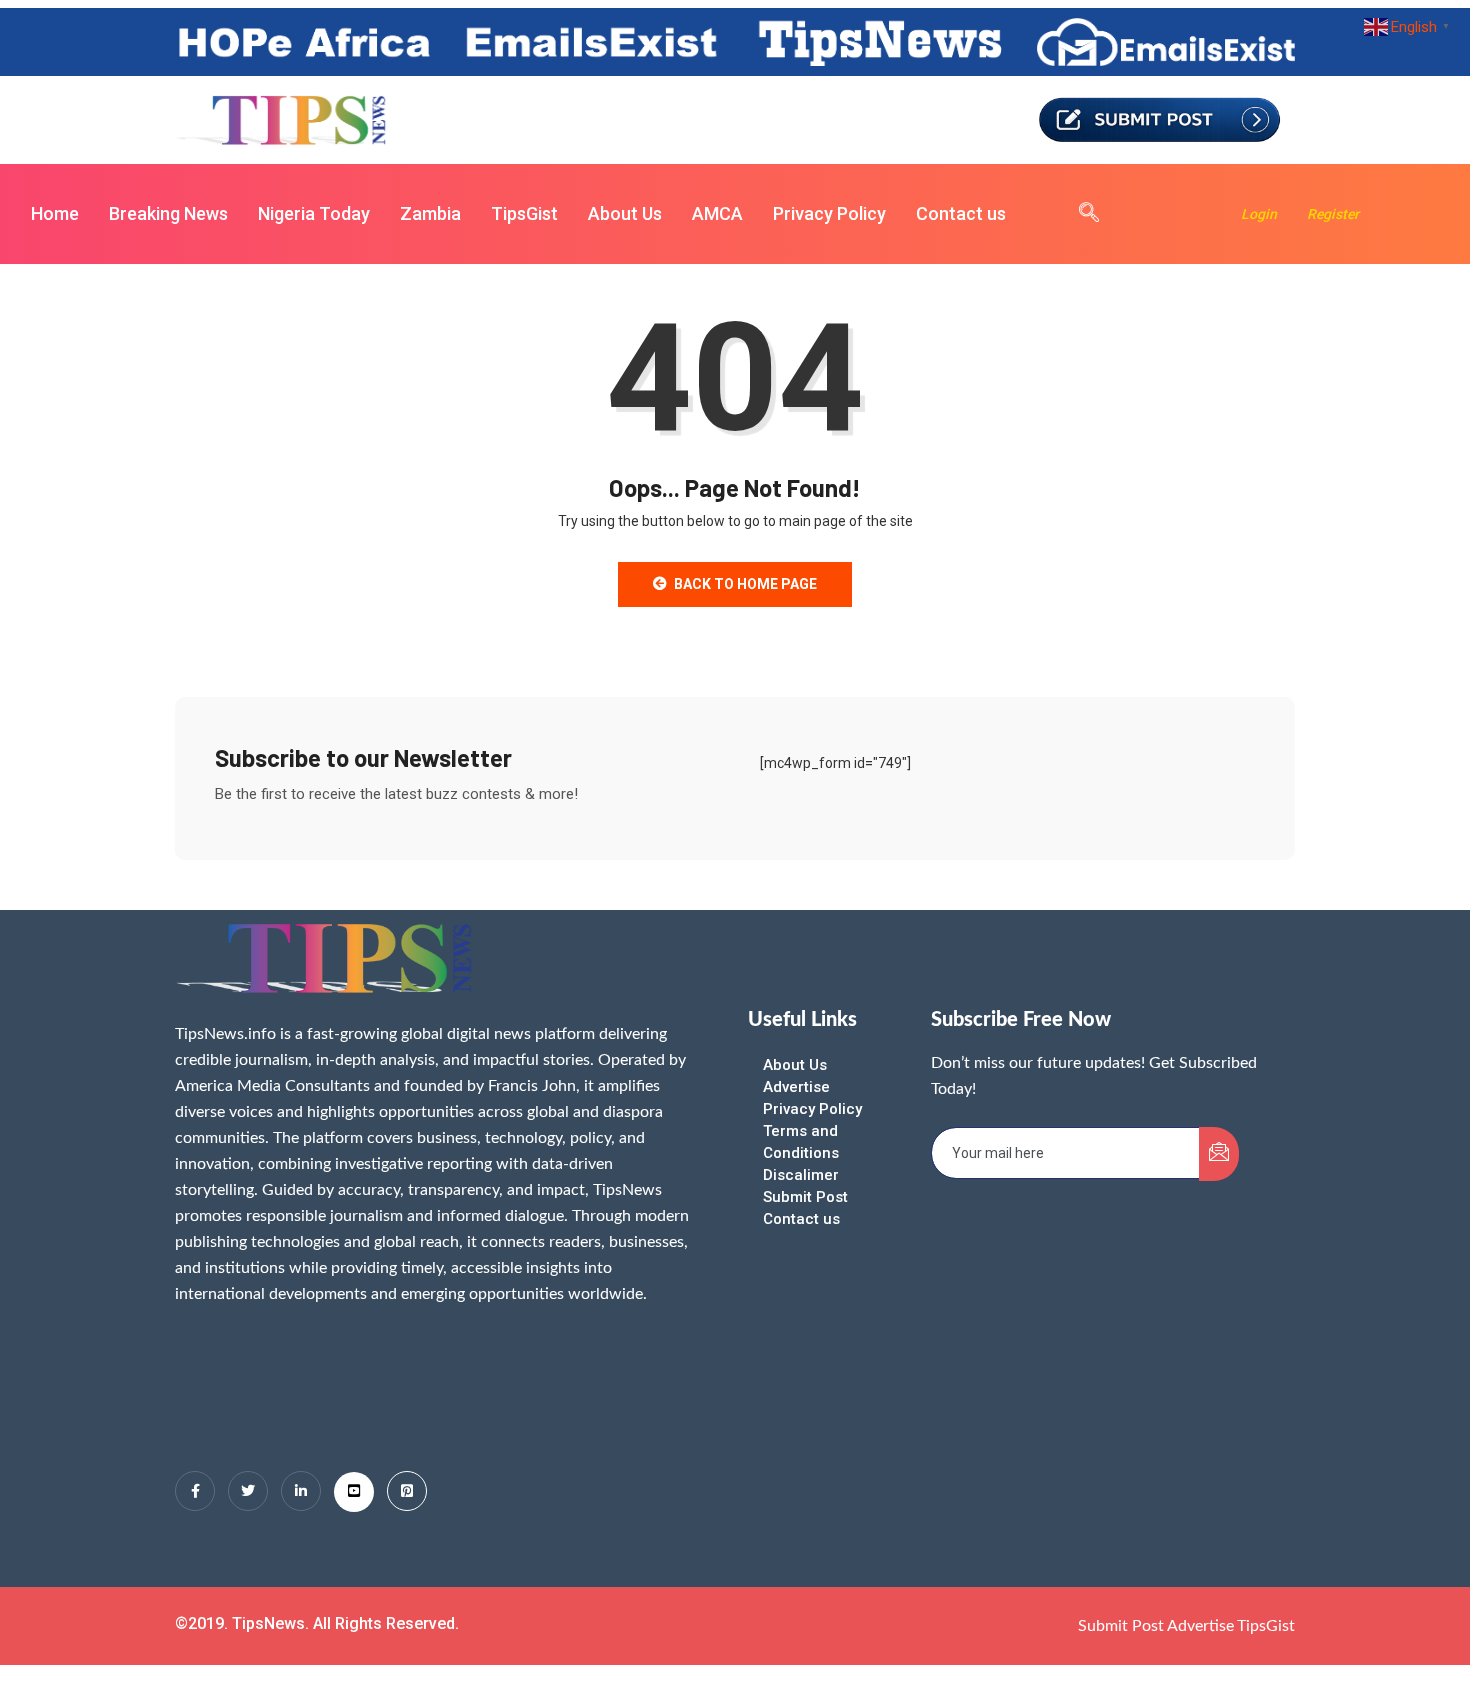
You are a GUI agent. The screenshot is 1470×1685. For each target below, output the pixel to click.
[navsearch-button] (1079, 214)
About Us (625, 213)
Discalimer (801, 1175)
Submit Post (805, 1197)
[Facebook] (195, 1491)
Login (1259, 214)
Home (55, 213)
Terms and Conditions (801, 1142)
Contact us (961, 213)
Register (1333, 214)
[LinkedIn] (301, 1491)
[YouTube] (354, 1492)
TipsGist (524, 213)
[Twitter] (248, 1491)
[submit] (1219, 1154)
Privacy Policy (829, 213)
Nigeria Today (314, 213)
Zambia (430, 213)
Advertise (796, 1087)
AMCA (717, 213)
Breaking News (168, 213)
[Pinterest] (407, 1491)
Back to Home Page (745, 584)
